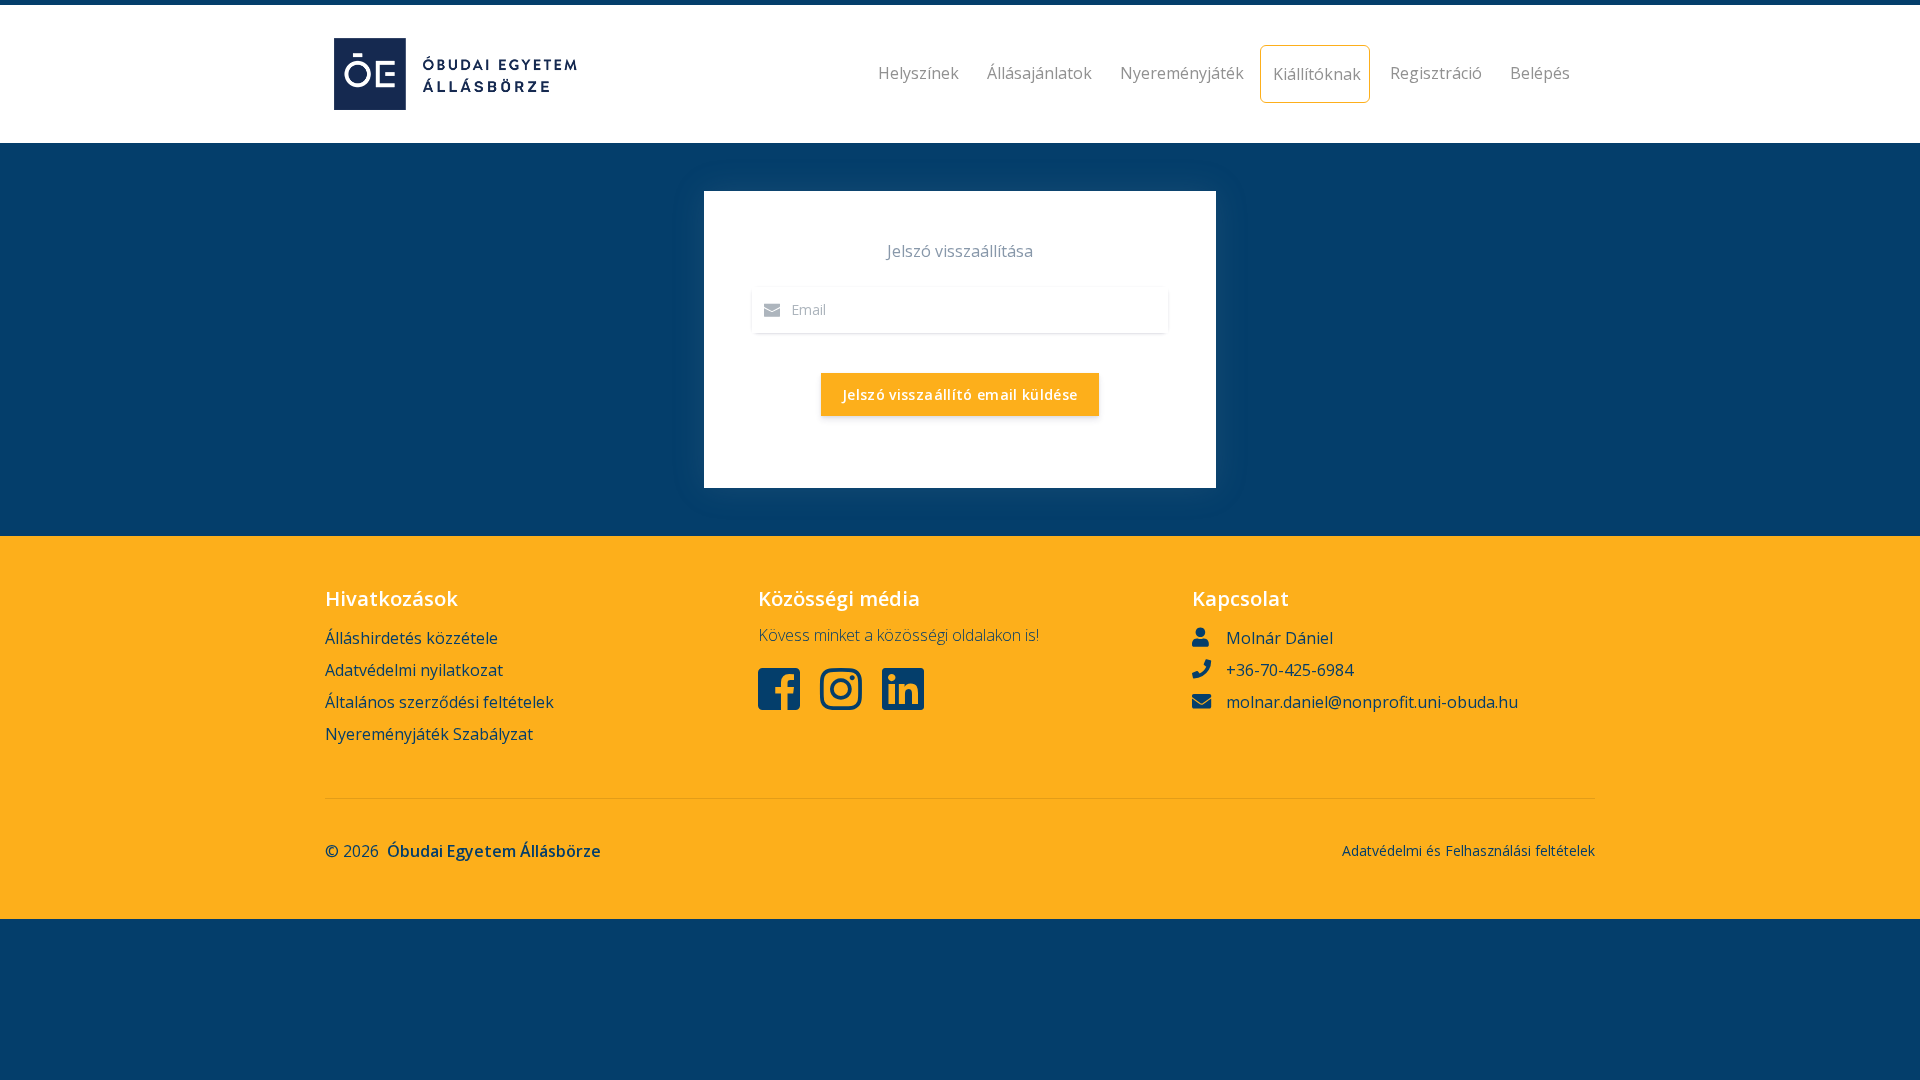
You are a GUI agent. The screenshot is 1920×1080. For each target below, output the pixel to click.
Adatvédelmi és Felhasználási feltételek (1468, 850)
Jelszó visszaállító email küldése (960, 394)
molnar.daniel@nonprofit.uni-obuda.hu (1372, 702)
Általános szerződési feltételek (439, 702)
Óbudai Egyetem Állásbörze (494, 851)
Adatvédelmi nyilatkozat (414, 670)
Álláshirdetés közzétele (411, 638)
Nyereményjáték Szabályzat (429, 734)
